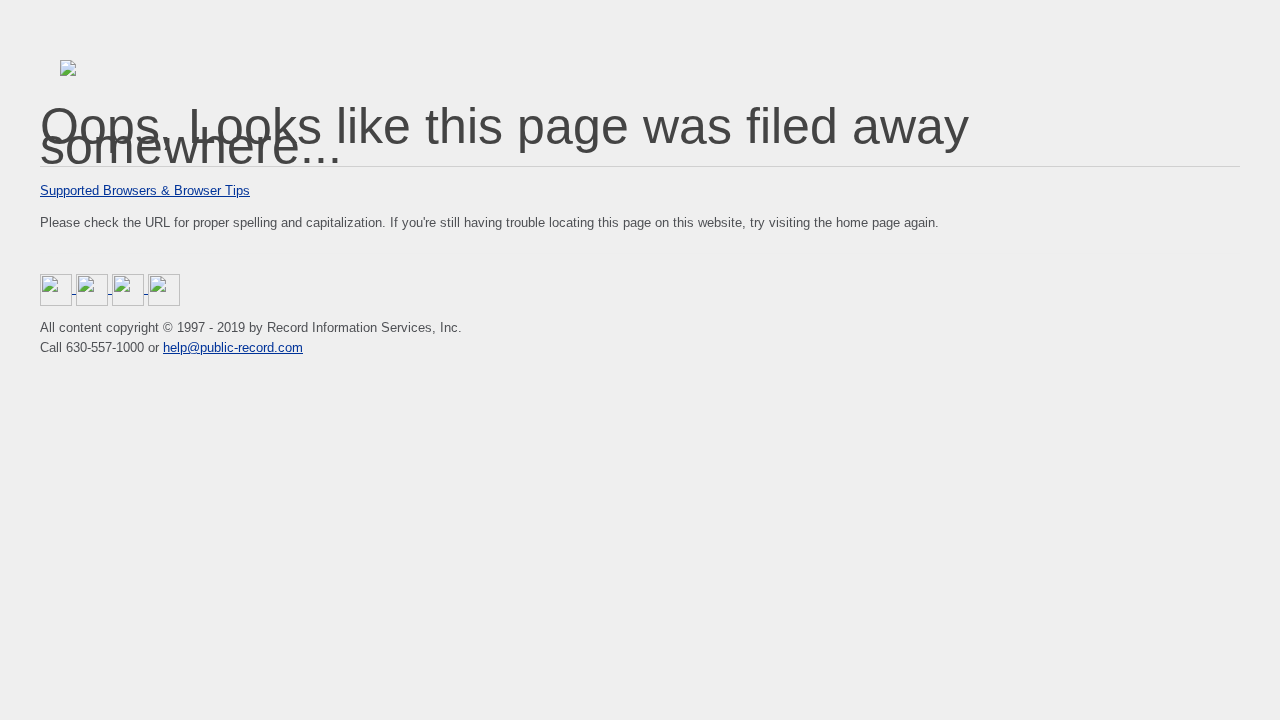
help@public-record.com (233, 347)
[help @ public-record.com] (164, 288)
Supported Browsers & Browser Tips (145, 190)
